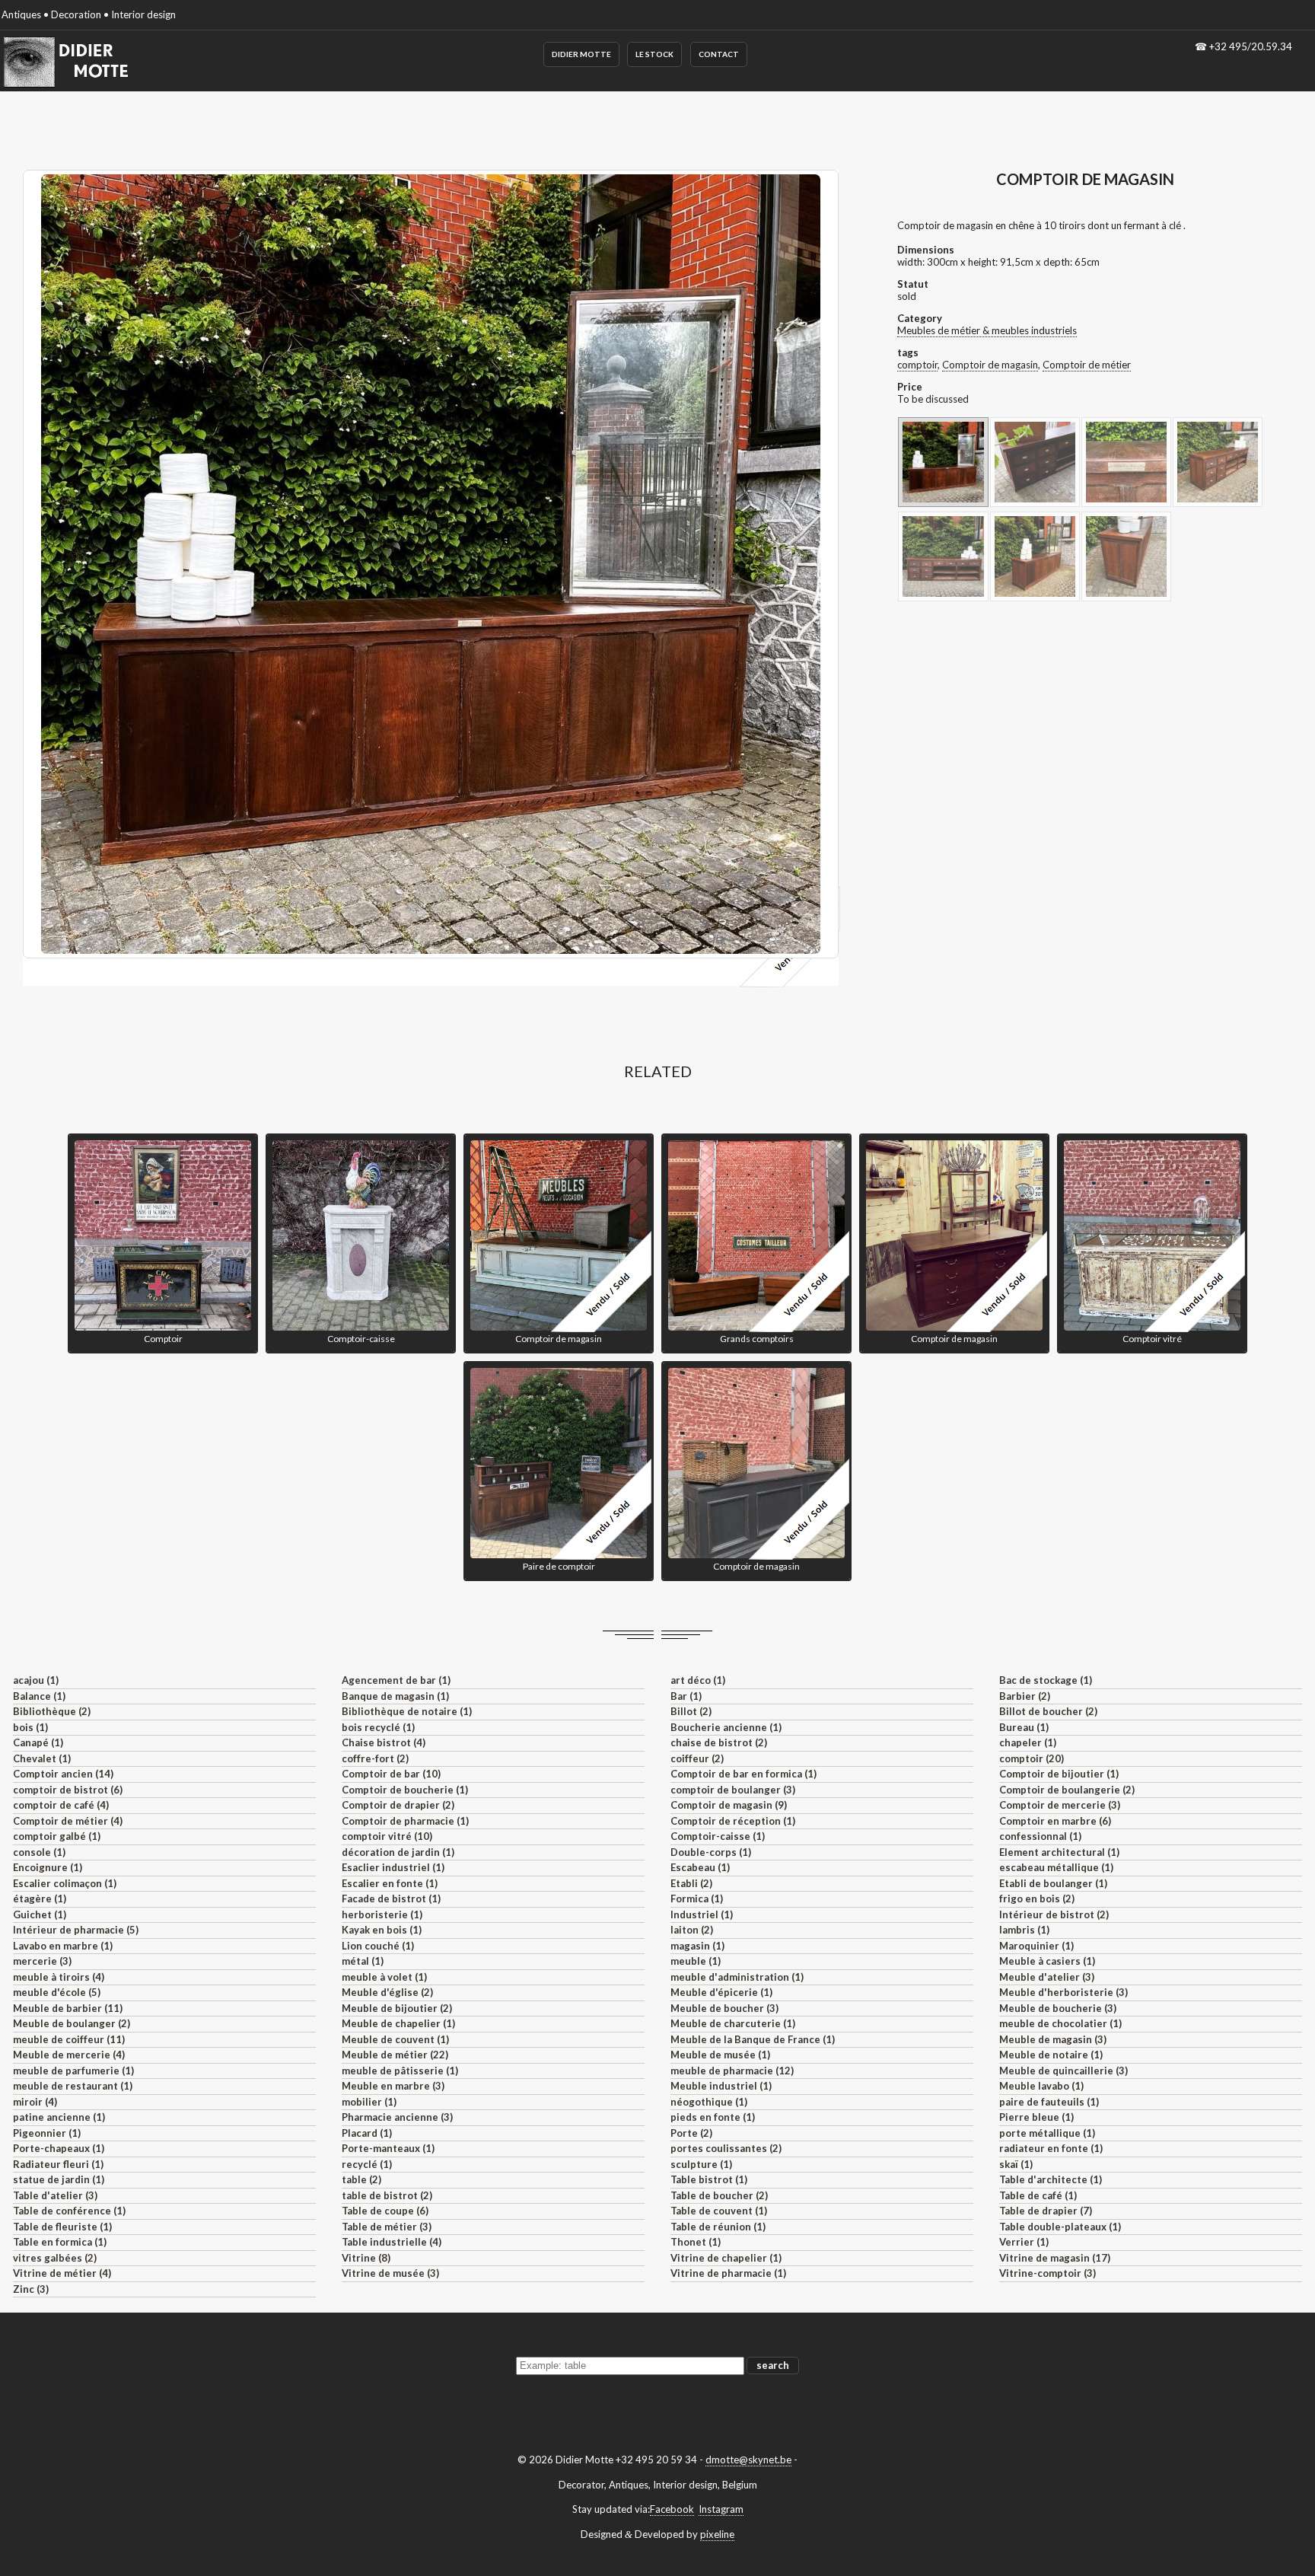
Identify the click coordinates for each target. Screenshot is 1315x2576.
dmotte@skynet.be (748, 2460)
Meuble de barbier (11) (68, 2008)
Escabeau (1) (700, 1867)
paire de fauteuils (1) (1049, 2102)
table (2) (361, 2179)
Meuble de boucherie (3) (1058, 2008)
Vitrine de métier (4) (62, 2273)
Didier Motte (581, 54)
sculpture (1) (701, 2164)
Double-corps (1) (711, 1852)
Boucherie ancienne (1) (726, 1727)
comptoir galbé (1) (57, 1836)
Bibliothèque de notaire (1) (407, 1711)
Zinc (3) (31, 2289)
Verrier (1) (1024, 2242)
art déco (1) (698, 1680)
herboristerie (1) (382, 1914)
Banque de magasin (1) (395, 1696)
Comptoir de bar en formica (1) (743, 1774)
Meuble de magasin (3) (1053, 2039)
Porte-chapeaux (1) (59, 2148)
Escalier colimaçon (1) (65, 1883)
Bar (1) (686, 1696)
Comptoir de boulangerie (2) (1067, 1790)
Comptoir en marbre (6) (1055, 1821)
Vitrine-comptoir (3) (1048, 2273)
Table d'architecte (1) (1051, 2179)
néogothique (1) (709, 2102)
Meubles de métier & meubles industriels (987, 330)
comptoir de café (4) (61, 1805)
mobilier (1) (369, 2102)
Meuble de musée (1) (720, 2055)
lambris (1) (1024, 1930)
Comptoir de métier (1087, 365)
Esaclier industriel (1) (393, 1867)
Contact (719, 54)
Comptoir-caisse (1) (718, 1836)
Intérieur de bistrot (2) (1054, 1914)
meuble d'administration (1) (737, 1977)
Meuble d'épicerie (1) (721, 1992)
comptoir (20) (1032, 1758)
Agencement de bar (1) (396, 1680)
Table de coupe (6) (385, 2211)
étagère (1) (40, 1899)
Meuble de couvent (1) (395, 2039)
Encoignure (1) (48, 1867)
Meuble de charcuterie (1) (733, 2023)
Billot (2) (691, 1711)
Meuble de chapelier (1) (398, 2023)
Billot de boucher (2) (1048, 1711)
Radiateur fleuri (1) (58, 2164)
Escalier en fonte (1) (390, 1883)
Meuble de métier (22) (395, 2055)
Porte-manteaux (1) (388, 2148)
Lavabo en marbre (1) (63, 1946)
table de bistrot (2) (387, 2195)
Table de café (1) (1038, 2195)
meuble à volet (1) (384, 1977)
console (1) (39, 1852)
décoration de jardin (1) (398, 1852)
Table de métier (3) (387, 2227)
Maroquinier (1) (1036, 1946)
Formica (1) (697, 1899)
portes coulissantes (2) (726, 2148)
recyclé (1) (367, 2164)
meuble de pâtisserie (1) (400, 2071)
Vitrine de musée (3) (390, 2273)
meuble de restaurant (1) (73, 2086)
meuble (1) (696, 1961)
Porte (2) (691, 2133)
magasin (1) (697, 1946)
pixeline (717, 2534)
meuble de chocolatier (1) (1060, 2023)
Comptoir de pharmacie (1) (405, 1821)
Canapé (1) (38, 1742)
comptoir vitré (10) (387, 1836)
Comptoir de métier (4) (68, 1821)
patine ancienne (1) (59, 2117)
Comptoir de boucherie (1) (405, 1790)
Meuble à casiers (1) (1047, 1961)
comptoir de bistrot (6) (68, 1790)
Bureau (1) (1024, 1727)
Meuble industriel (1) (721, 2086)
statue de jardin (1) (59, 2179)
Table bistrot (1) (709, 2179)
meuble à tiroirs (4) (59, 1977)
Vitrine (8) (366, 2258)
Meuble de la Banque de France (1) (753, 2039)
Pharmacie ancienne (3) (397, 2117)
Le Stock (654, 54)
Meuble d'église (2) (387, 1992)
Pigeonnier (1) (47, 2133)
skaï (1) (1016, 2164)
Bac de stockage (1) (1046, 1680)
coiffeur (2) (697, 1758)
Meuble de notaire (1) (1051, 2055)
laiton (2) (692, 1930)
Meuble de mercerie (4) (69, 2055)
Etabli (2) (691, 1883)
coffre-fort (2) (375, 1758)
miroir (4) (35, 2102)
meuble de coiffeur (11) (69, 2039)
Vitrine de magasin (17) (1055, 2258)
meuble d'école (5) (57, 1992)
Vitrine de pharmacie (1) (728, 2273)
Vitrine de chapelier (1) (726, 2258)
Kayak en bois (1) (382, 1930)
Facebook (672, 2509)
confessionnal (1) (1040, 1836)
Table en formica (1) (60, 2242)
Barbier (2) (1025, 1696)
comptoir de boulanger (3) (733, 1790)
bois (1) (30, 1727)
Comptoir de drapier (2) (398, 1805)
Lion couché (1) (378, 1946)
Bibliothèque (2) (52, 1711)
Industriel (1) (702, 1914)
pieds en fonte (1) (713, 2117)
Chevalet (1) (42, 1758)
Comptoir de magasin (990, 365)
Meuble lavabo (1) (1041, 2086)
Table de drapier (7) (1046, 2211)
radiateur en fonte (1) (1051, 2148)
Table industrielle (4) (392, 2242)
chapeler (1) (1028, 1742)
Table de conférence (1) (69, 2211)
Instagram (721, 2509)
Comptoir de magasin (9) (729, 1805)
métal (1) (363, 1961)
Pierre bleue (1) (1036, 2117)
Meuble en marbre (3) (393, 2086)
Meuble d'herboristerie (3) (1063, 1992)
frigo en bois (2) (1037, 1899)
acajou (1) (36, 1680)
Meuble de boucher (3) (724, 2008)
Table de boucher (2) (719, 2195)
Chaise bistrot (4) (384, 1742)
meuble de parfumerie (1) (73, 2071)
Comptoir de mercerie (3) (1060, 1805)
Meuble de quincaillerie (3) (1063, 2071)
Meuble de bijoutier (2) (397, 2008)
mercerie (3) (42, 1961)
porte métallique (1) (1047, 2133)
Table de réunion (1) (718, 2227)
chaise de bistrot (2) (719, 1742)
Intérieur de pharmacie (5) (76, 1930)
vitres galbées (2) (55, 2258)
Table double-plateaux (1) (1060, 2227)
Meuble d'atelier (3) (1047, 1977)
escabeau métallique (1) (1056, 1867)
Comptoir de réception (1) (733, 1821)
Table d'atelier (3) (55, 2195)
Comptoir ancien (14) (63, 1774)
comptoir (917, 365)
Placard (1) (367, 2133)
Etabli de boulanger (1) (1053, 1883)
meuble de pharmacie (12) (732, 2071)
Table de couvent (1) (719, 2211)
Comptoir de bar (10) (391, 1774)
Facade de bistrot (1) (391, 1899)
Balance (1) (39, 1696)
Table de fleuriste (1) (62, 2227)
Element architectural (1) (1059, 1852)
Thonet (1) (696, 2242)
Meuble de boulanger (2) (72, 2023)
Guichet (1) (40, 1914)
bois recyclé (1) (378, 1727)
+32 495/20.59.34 (1251, 46)
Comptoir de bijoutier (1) (1059, 1774)
